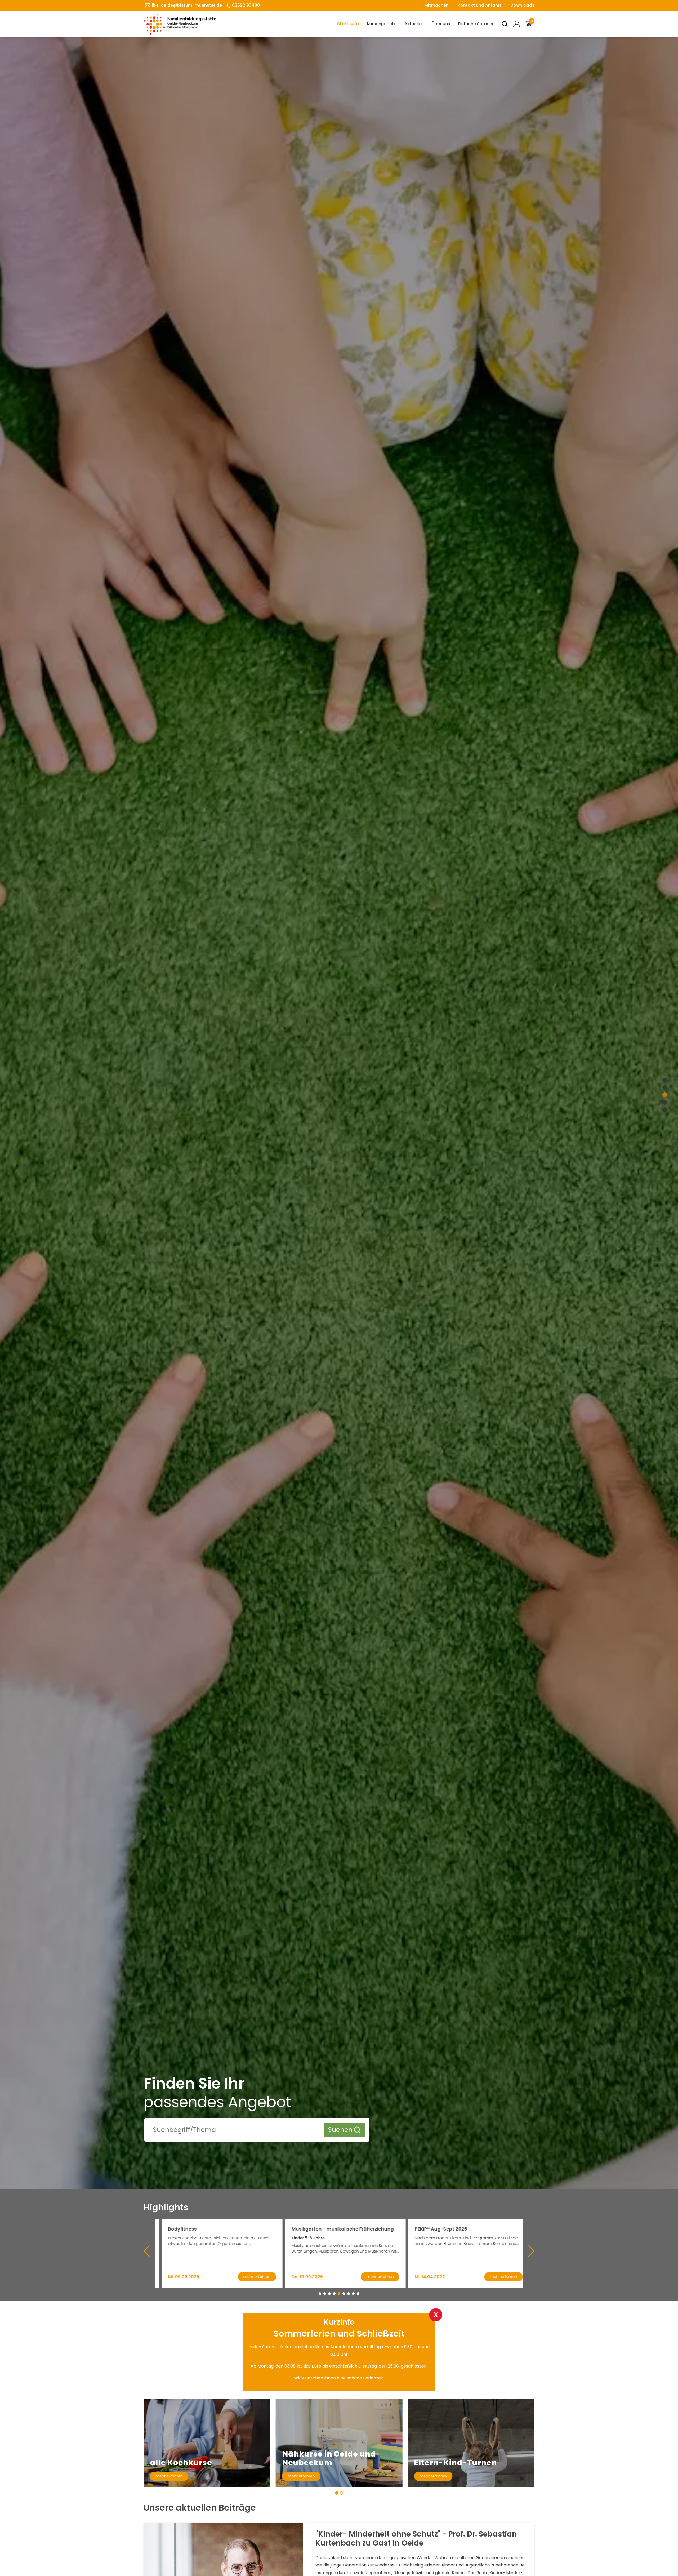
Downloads (522, 5)
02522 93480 (246, 5)
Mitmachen (436, 5)
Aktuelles (414, 24)
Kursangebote (382, 24)
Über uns (441, 24)
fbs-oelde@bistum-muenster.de (187, 5)
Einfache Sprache (476, 24)
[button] (320, 2294)
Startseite (348, 24)
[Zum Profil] (517, 24)
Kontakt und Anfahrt (479, 5)
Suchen (340, 2130)
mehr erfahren (169, 2476)
